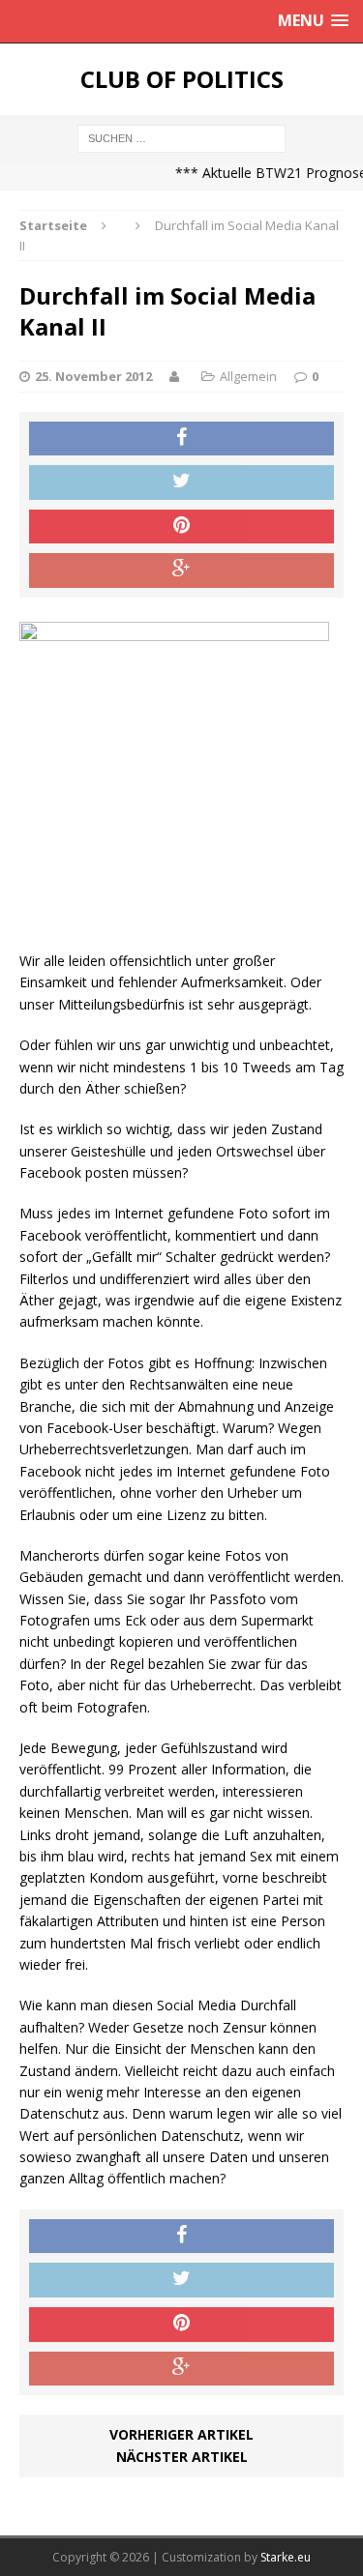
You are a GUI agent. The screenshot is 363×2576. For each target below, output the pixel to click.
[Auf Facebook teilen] (181, 439)
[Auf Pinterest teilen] (181, 527)
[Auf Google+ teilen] (181, 571)
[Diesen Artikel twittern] (181, 483)
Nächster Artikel (182, 2457)
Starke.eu (286, 2557)
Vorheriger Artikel (181, 2434)
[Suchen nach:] (181, 137)
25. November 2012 (93, 376)
